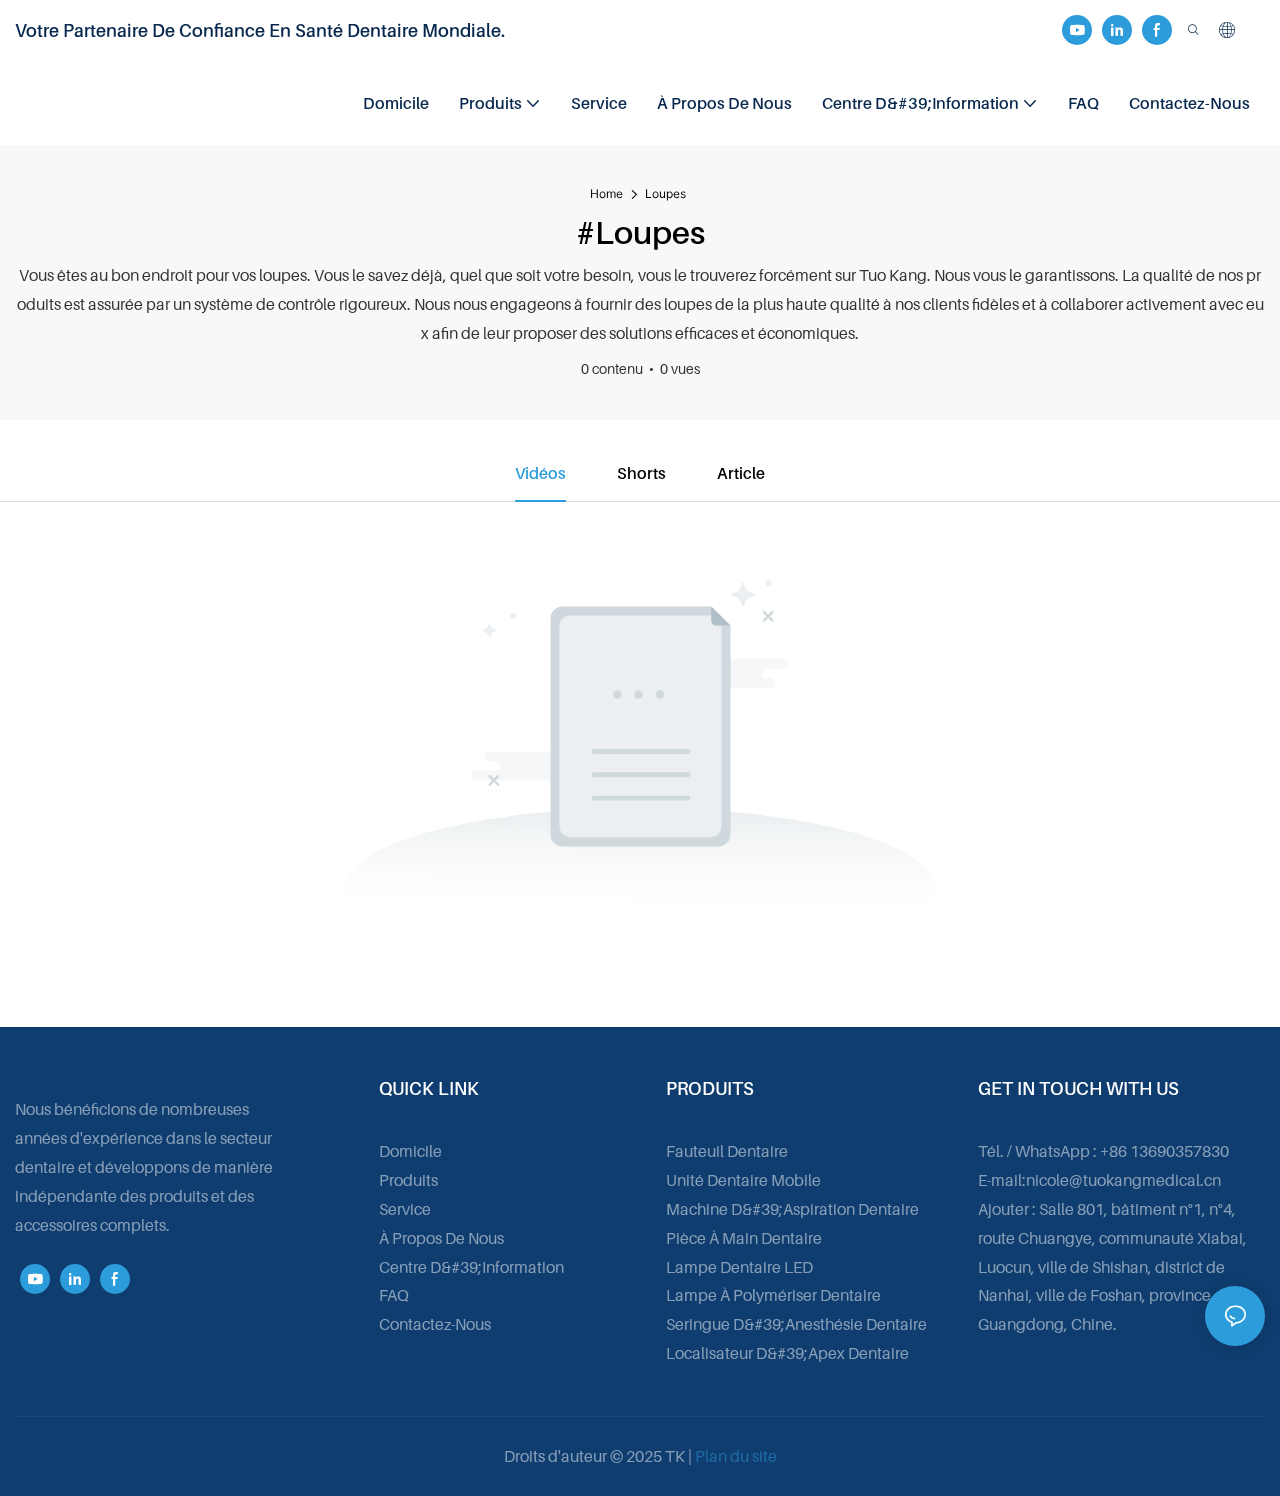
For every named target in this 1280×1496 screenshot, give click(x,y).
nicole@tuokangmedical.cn (1123, 1180)
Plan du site (736, 1456)
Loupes (665, 193)
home (606, 193)
